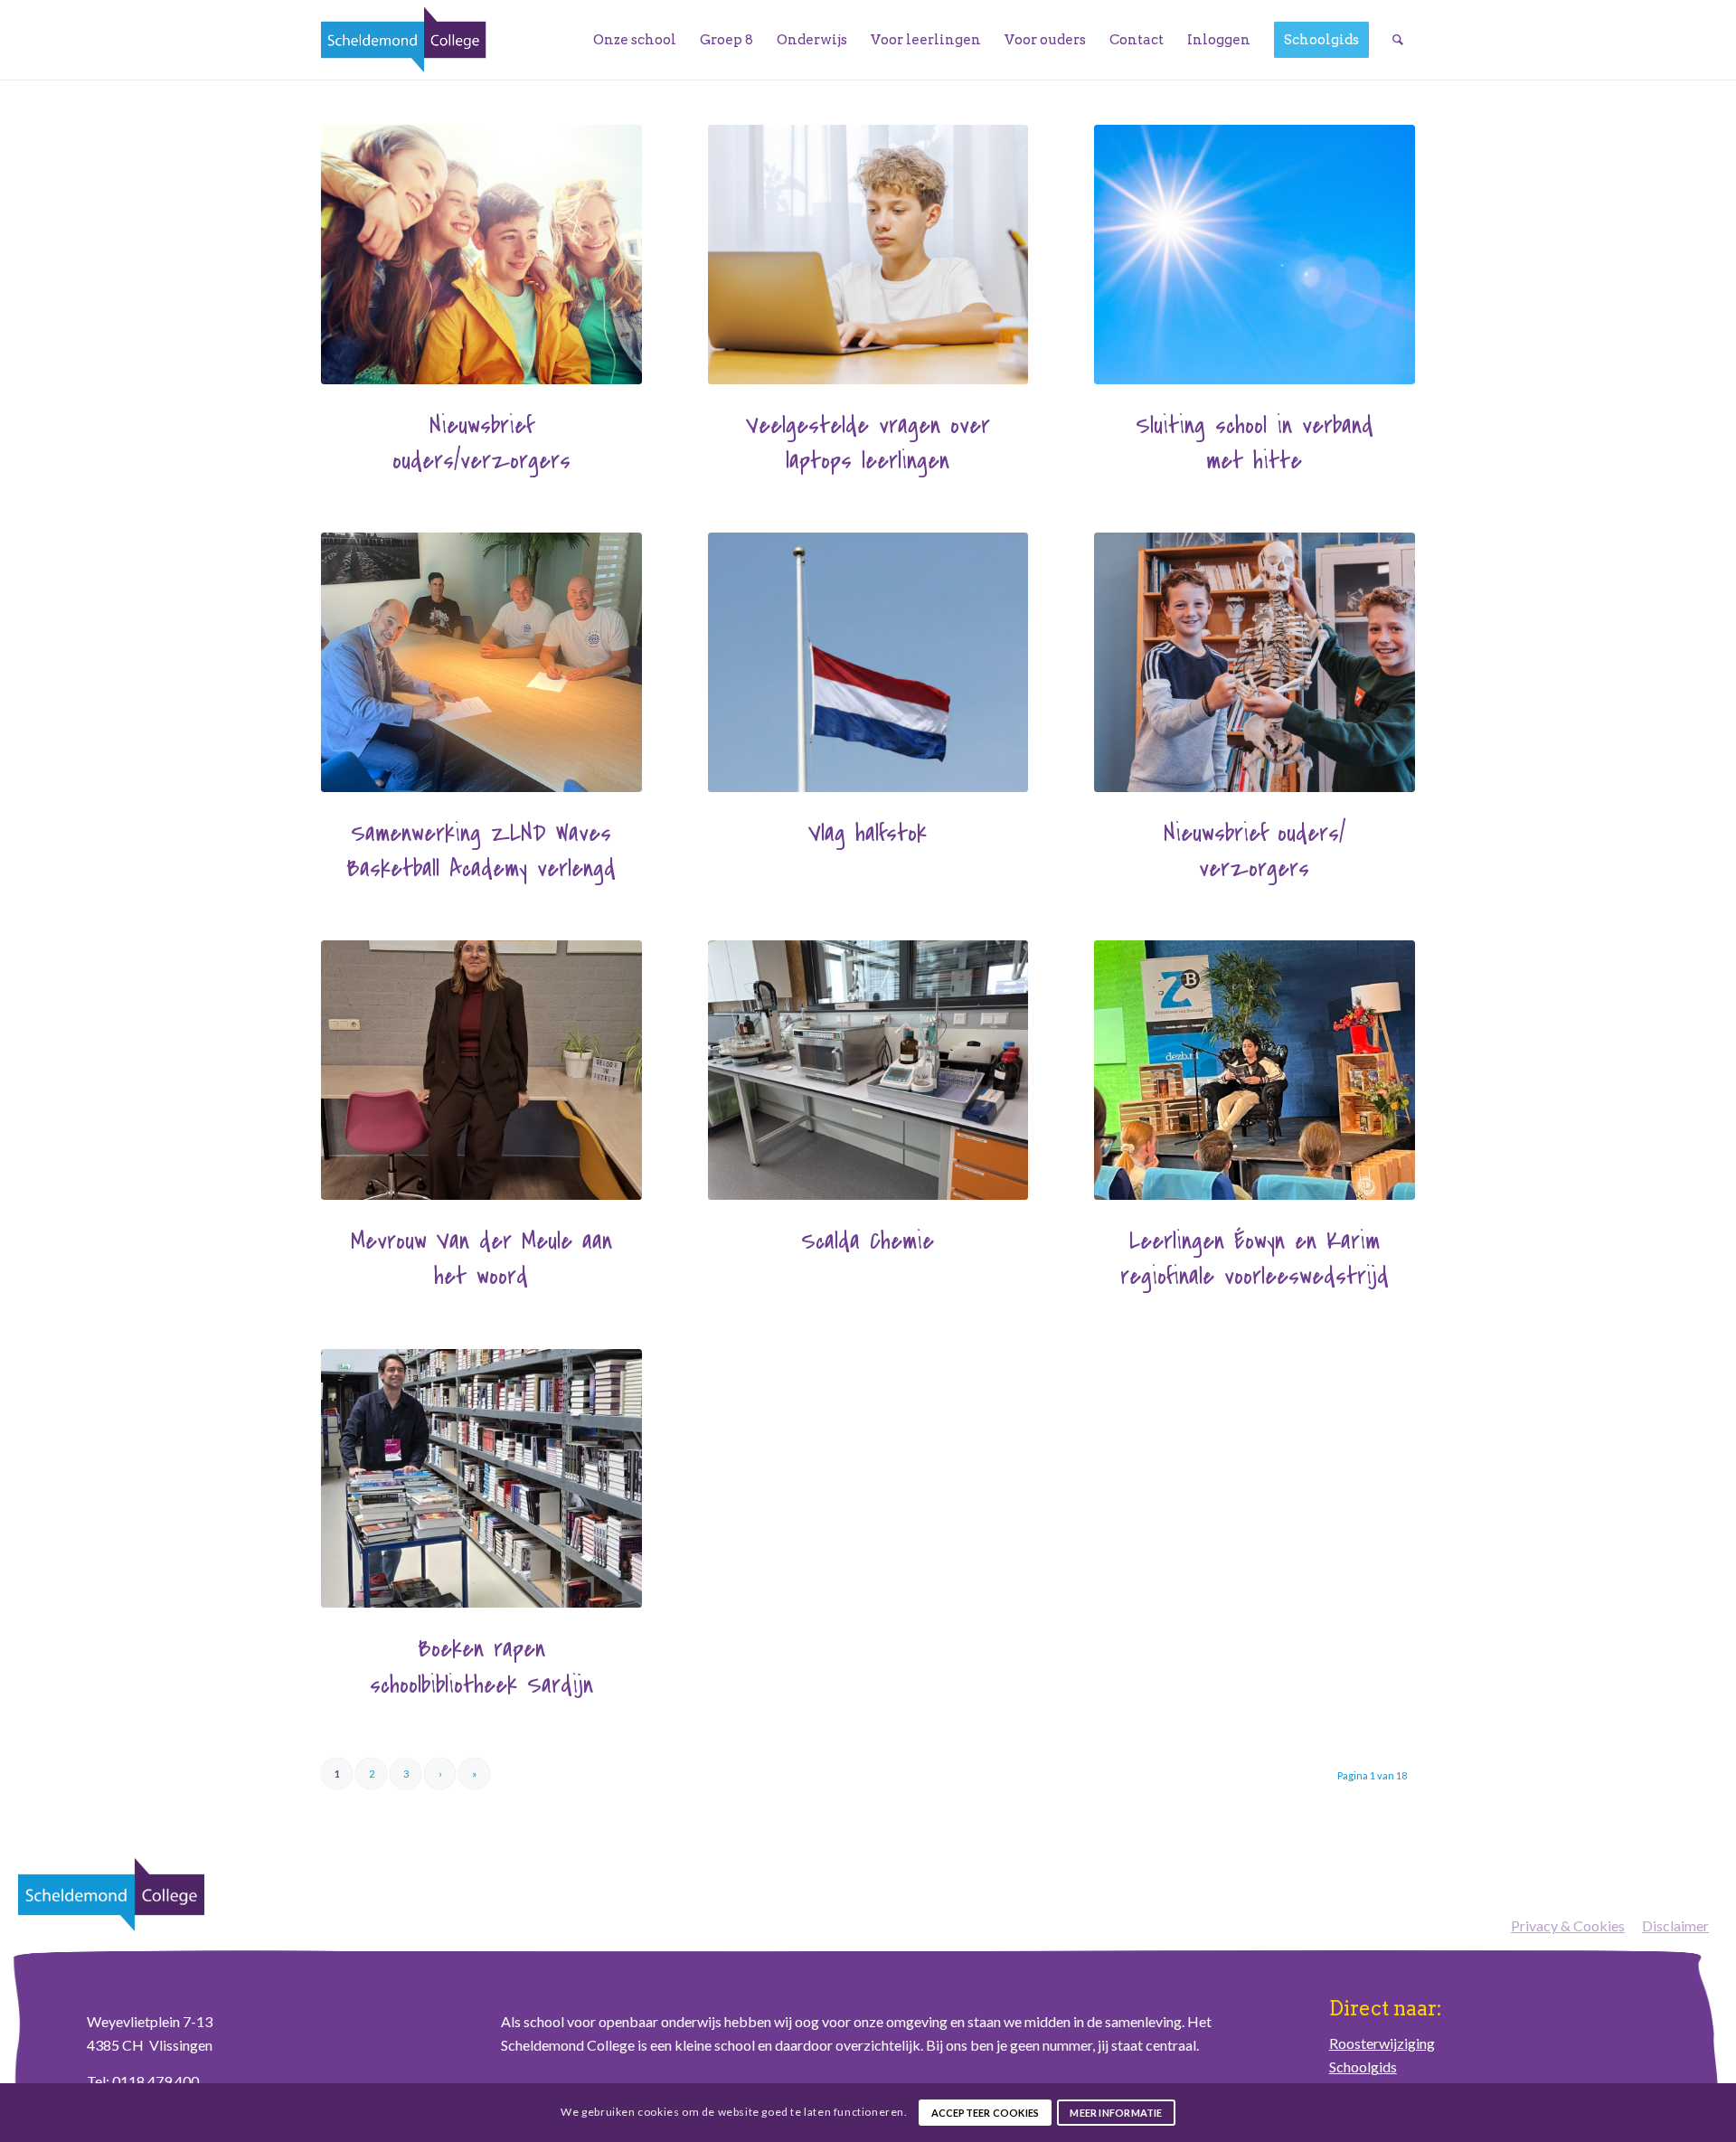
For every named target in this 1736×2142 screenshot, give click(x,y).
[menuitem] (635, 40)
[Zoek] (1398, 40)
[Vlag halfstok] (868, 662)
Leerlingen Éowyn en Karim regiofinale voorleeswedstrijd (1255, 1259)
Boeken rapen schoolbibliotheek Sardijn (481, 1666)
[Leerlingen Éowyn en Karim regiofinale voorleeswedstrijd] (1255, 1070)
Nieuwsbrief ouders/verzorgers (481, 443)
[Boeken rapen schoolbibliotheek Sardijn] (481, 1479)
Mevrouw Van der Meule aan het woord (481, 1259)
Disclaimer (1675, 1925)
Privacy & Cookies (1568, 1925)
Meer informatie (1116, 2113)
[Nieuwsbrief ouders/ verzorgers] (1255, 662)
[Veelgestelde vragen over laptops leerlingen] (868, 255)
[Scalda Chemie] (868, 1070)
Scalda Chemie (868, 1241)
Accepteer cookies (986, 2113)
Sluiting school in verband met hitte (1255, 443)
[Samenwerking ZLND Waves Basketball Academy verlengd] (481, 662)
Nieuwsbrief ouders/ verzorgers (1255, 851)
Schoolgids (1363, 2067)
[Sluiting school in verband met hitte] (1255, 255)
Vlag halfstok (868, 833)
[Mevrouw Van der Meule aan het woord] (481, 1070)
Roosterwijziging (1382, 2043)
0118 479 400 (156, 2081)
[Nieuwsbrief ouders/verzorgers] (481, 255)
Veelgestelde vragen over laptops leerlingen (868, 443)
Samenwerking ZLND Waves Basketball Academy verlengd (481, 851)
